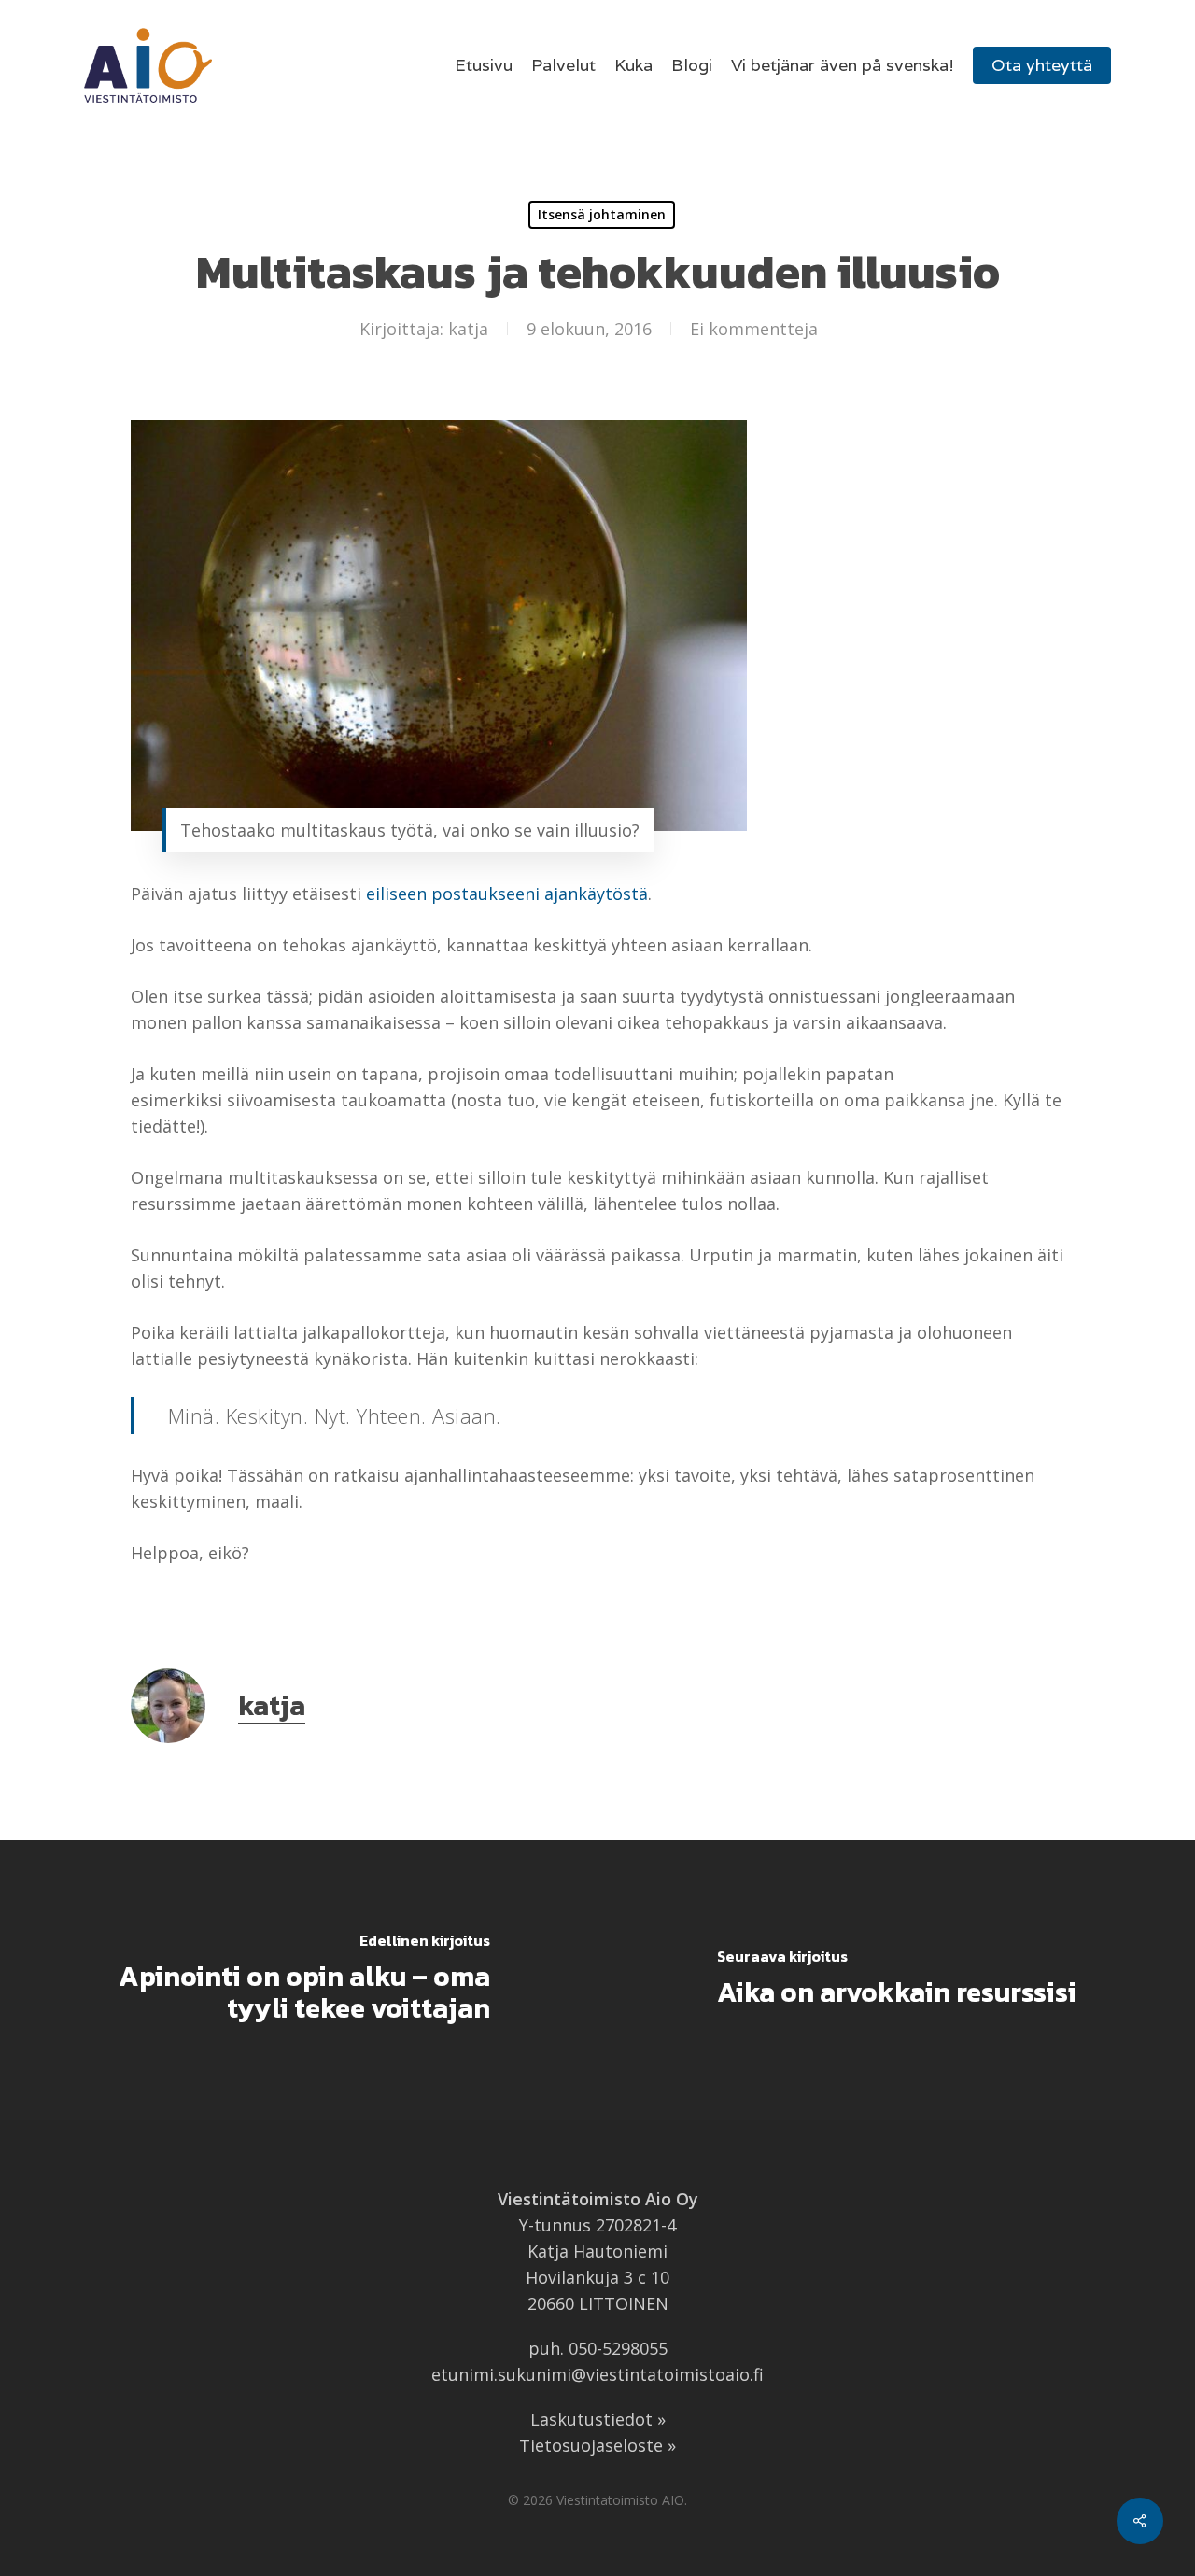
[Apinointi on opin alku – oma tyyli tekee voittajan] (299, 1980)
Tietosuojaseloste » (597, 2445)
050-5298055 (618, 2348)
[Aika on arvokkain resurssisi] (896, 1980)
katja (468, 329)
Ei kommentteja (754, 329)
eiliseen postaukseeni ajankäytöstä (507, 894)
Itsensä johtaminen (602, 214)
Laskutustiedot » (598, 2419)
